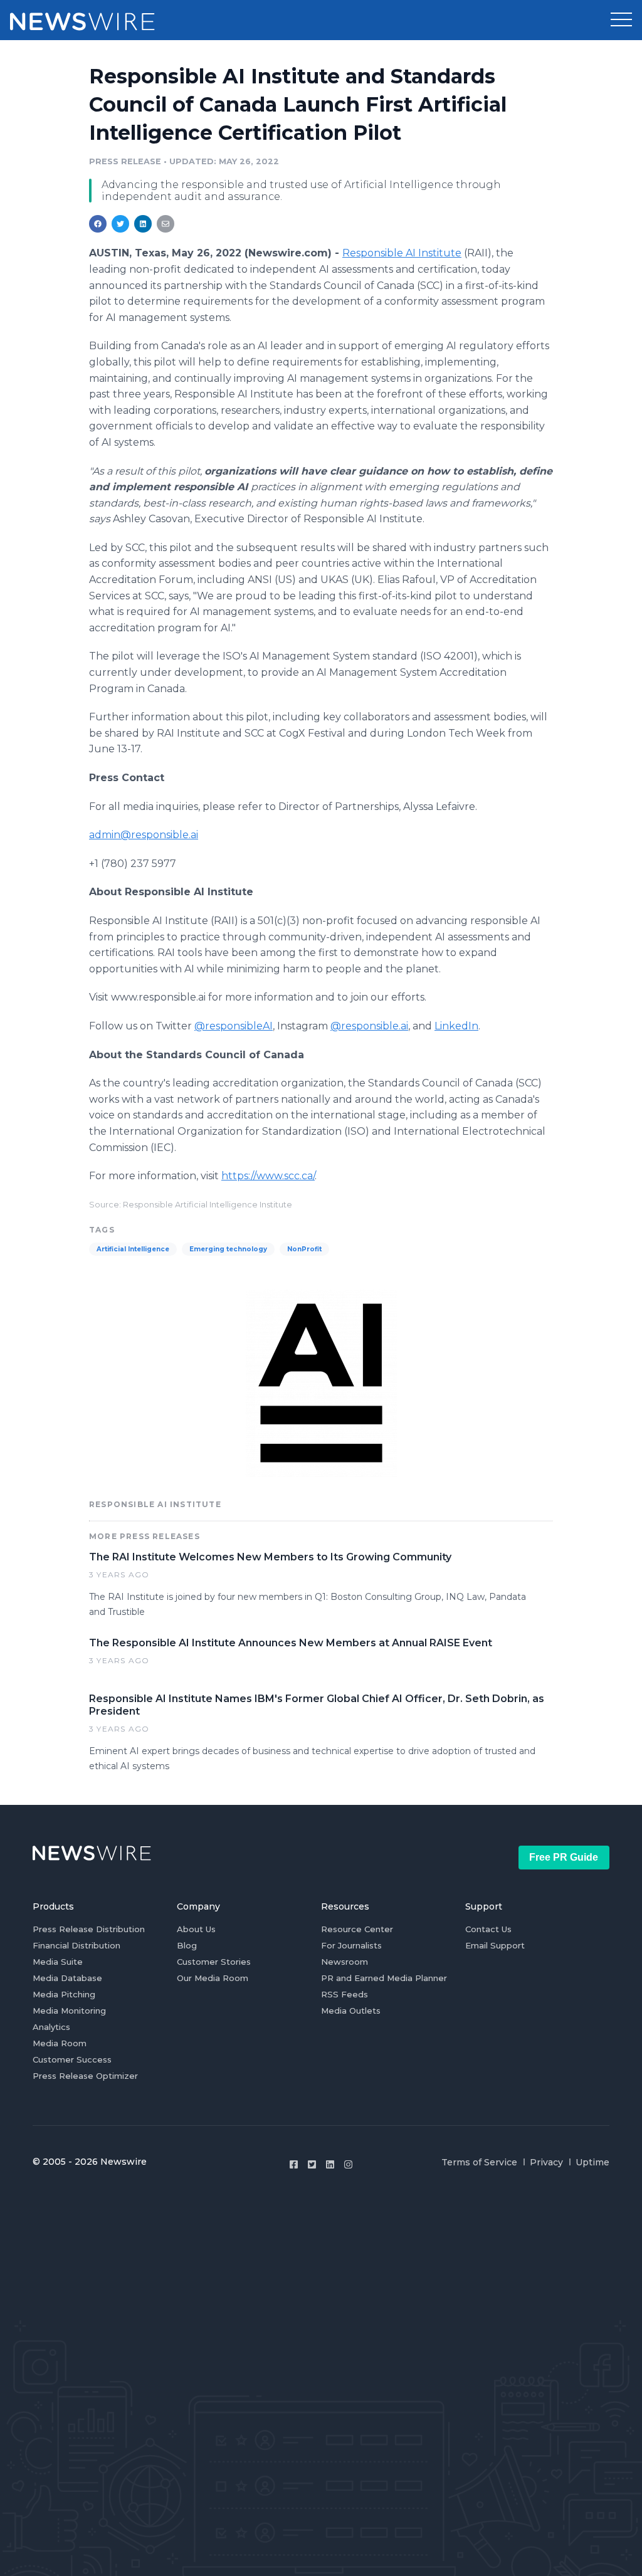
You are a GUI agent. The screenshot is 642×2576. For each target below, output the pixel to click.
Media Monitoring (69, 2011)
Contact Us (488, 1929)
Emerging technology (228, 1249)
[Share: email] (166, 224)
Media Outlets (351, 2011)
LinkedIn (456, 1026)
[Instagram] (348, 2164)
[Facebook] (294, 2164)
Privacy (546, 2162)
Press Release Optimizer (85, 2076)
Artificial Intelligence (133, 1249)
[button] (621, 20)
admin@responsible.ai (144, 835)
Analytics (51, 2027)
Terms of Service (479, 2162)
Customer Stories (214, 1962)
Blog (187, 1945)
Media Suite (58, 1962)
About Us (196, 1929)
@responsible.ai (369, 1026)
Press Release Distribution (89, 1929)
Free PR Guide (564, 1857)
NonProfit (304, 1249)
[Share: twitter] (120, 224)
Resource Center (357, 1929)
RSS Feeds (345, 1994)
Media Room (60, 2043)
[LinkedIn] (330, 2164)
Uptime (592, 2162)
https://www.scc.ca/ (268, 1176)
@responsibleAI (234, 1026)
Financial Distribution (76, 1945)
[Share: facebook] (98, 224)
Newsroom (345, 1962)
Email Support (495, 1945)
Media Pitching (64, 1994)
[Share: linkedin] (143, 224)
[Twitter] (312, 2164)
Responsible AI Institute (402, 253)
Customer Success (72, 2059)
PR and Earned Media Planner (384, 1978)
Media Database (67, 1978)
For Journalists (351, 1945)
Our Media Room (213, 1978)
